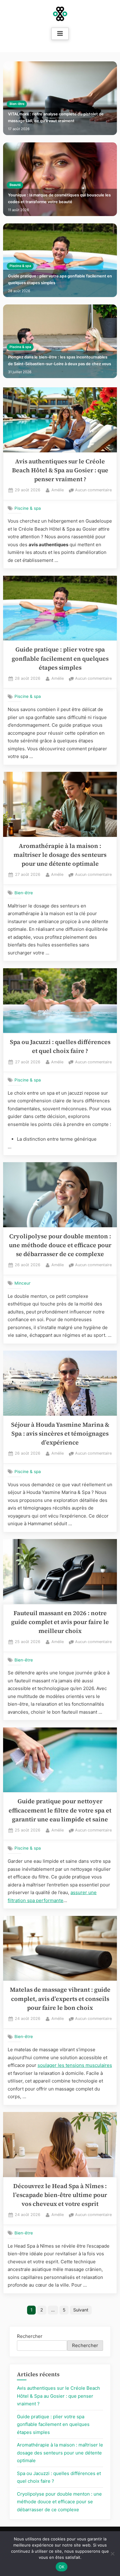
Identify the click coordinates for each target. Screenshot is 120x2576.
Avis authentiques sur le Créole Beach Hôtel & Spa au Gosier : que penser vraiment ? (60, 470)
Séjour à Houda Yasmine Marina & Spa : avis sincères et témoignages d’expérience (60, 1434)
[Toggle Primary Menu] (60, 34)
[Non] (112, 2554)
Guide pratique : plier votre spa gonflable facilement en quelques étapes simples (60, 279)
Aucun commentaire (93, 491)
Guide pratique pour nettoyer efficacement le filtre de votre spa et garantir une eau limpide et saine (60, 1810)
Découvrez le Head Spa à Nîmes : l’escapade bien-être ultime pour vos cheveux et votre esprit (60, 2195)
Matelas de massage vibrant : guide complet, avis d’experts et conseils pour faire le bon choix (60, 1999)
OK (62, 2567)
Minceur (22, 1283)
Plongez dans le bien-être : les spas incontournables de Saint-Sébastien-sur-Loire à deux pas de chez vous (60, 360)
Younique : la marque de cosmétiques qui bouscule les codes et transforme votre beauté (59, 198)
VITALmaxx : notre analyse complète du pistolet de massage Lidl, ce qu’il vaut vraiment (56, 117)
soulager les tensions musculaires (75, 2065)
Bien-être (17, 104)
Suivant (81, 2310)
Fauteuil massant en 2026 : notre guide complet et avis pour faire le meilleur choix (60, 1622)
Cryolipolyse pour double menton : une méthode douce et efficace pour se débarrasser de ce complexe (60, 1245)
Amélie (58, 490)
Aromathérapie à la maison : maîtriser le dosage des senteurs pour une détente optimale (60, 855)
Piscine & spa (20, 266)
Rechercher (30, 2336)
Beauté (15, 185)
